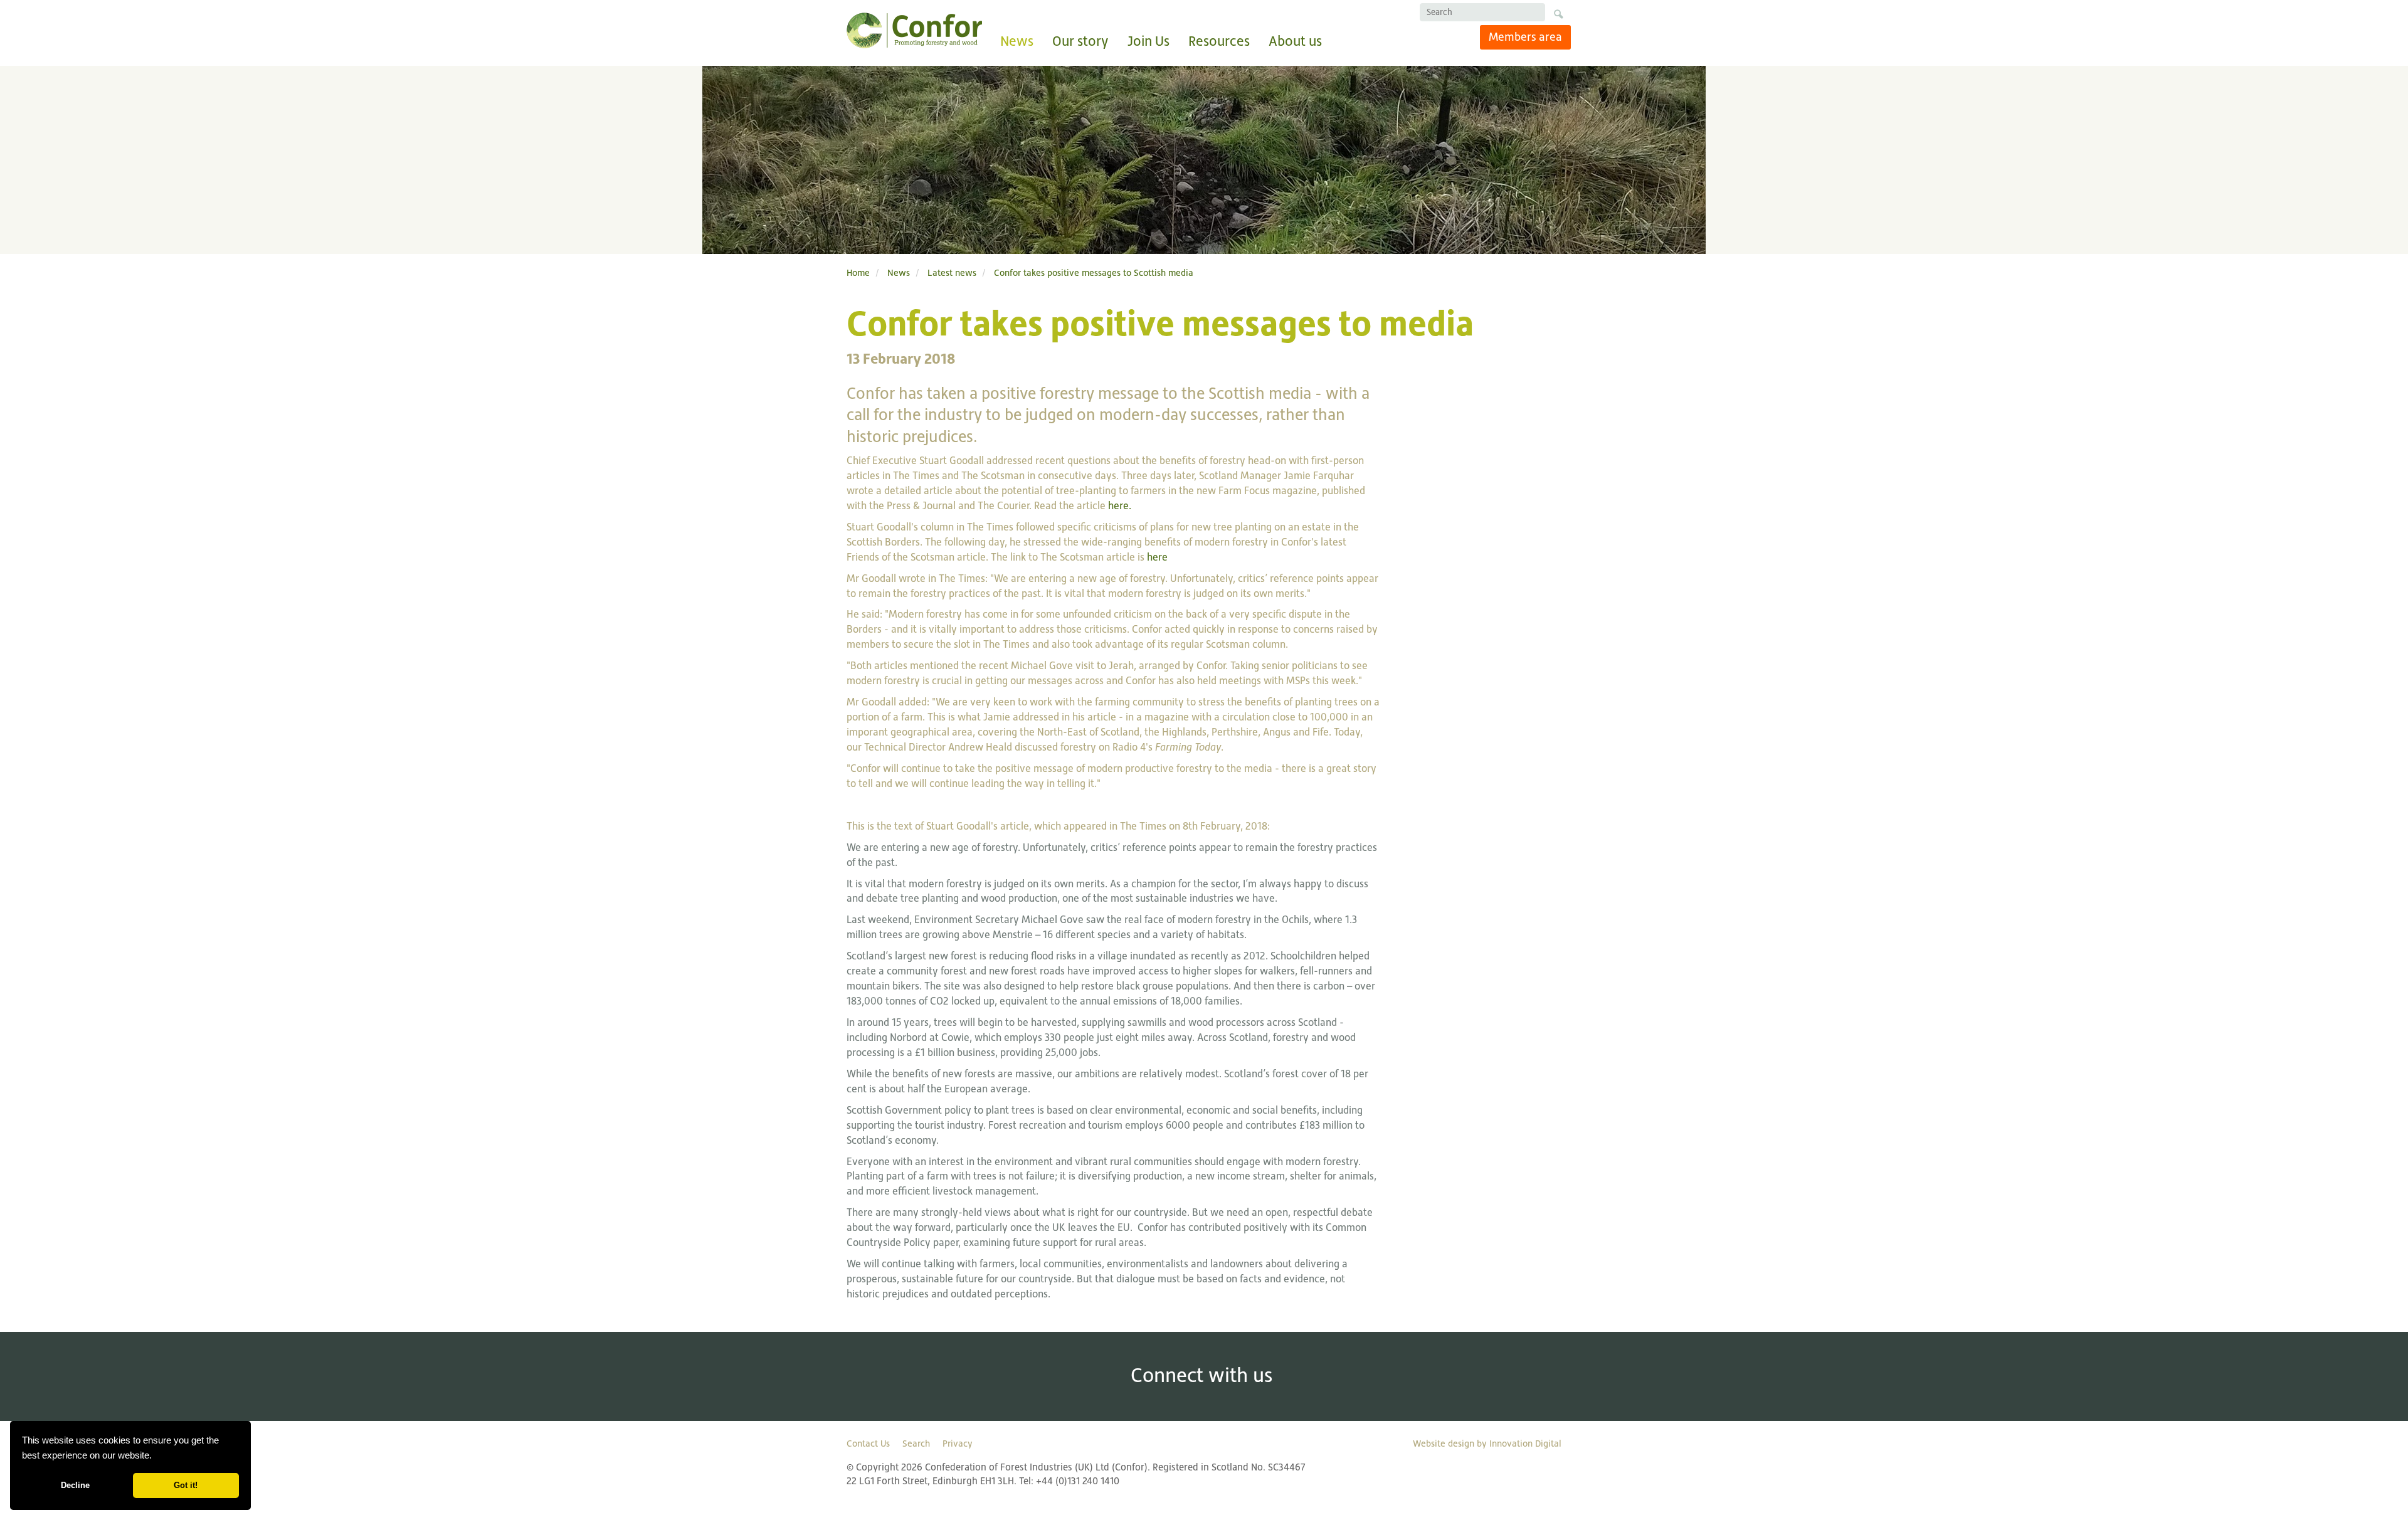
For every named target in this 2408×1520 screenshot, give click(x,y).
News (1017, 41)
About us (1295, 41)
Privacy (958, 1443)
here (1157, 557)
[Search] (1558, 16)
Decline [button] (75, 1485)
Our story (1080, 41)
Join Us (1149, 41)
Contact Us (868, 1443)
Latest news (952, 272)
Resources (1219, 41)
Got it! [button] (186, 1485)
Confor (914, 30)
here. (1120, 506)
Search (916, 1443)
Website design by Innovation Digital (1487, 1443)
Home (858, 272)
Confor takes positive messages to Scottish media (1094, 272)
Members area (1525, 37)
